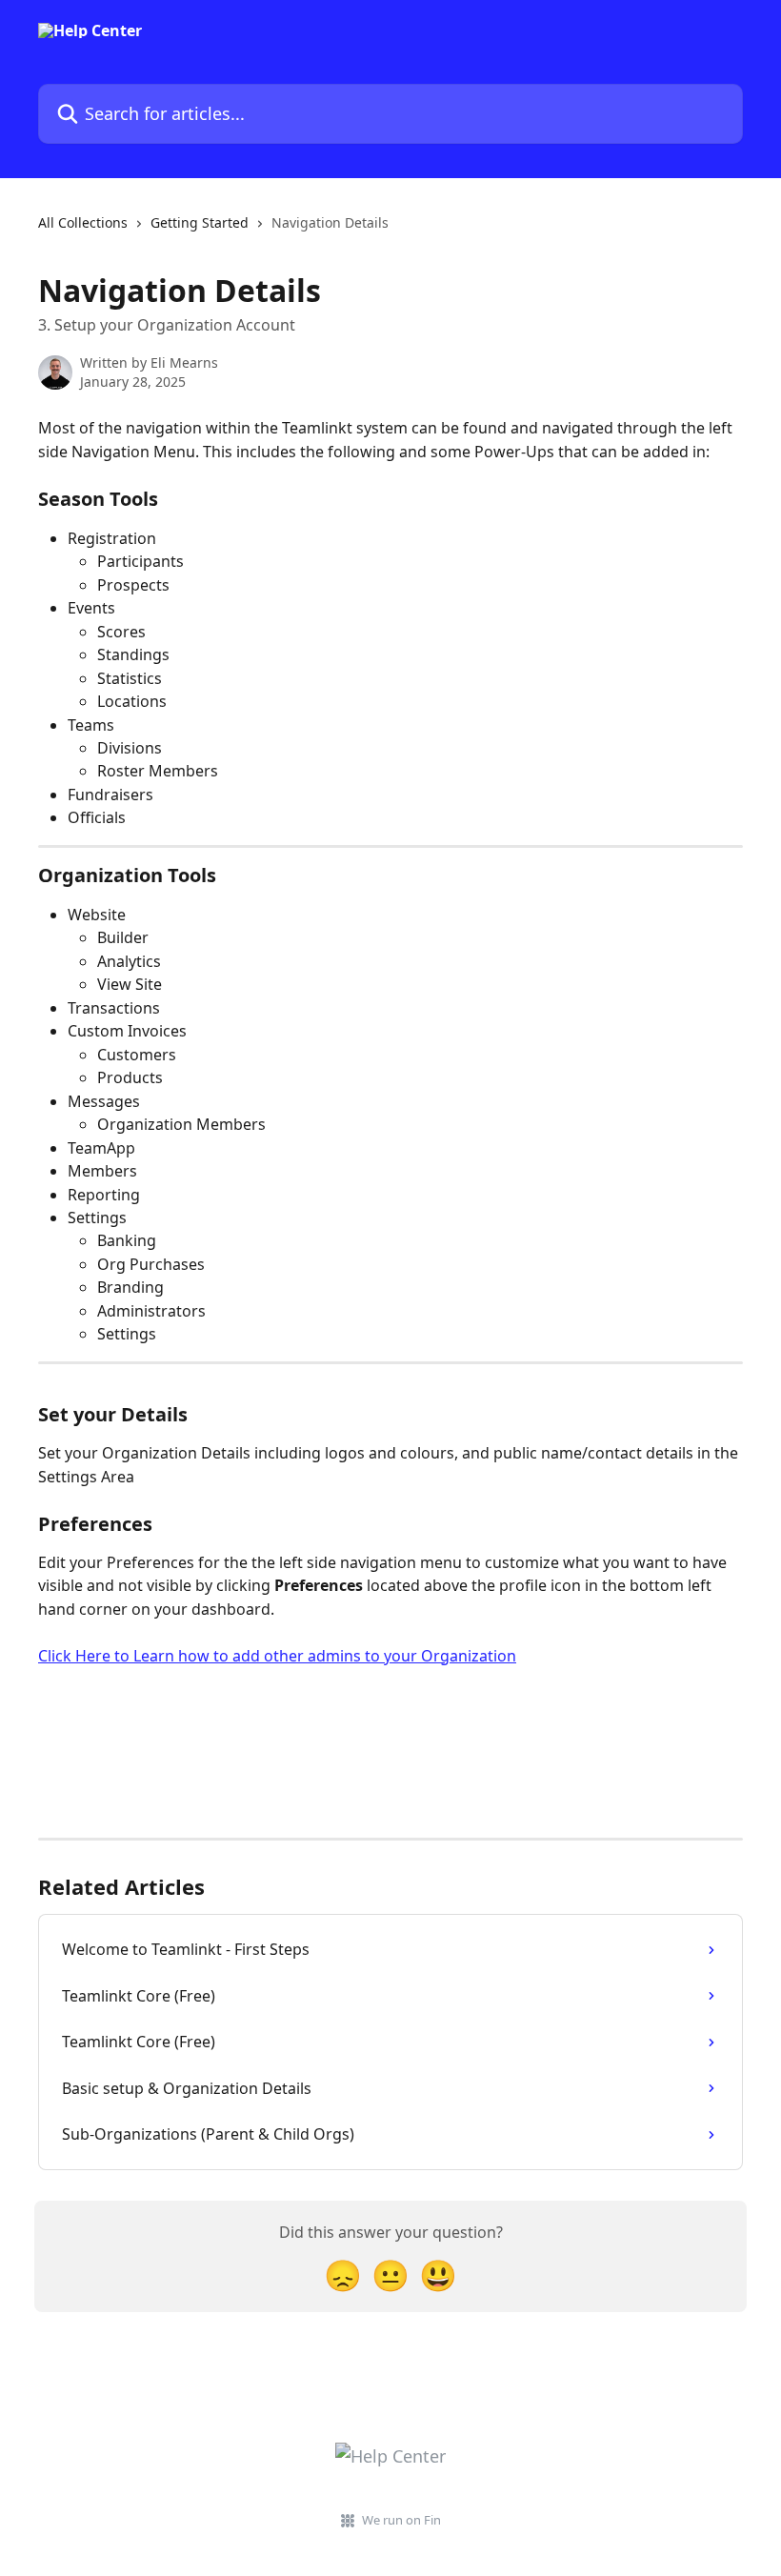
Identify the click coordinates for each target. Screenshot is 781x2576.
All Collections (83, 222)
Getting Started (200, 222)
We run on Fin (401, 2520)
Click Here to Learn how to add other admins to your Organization (277, 1656)
